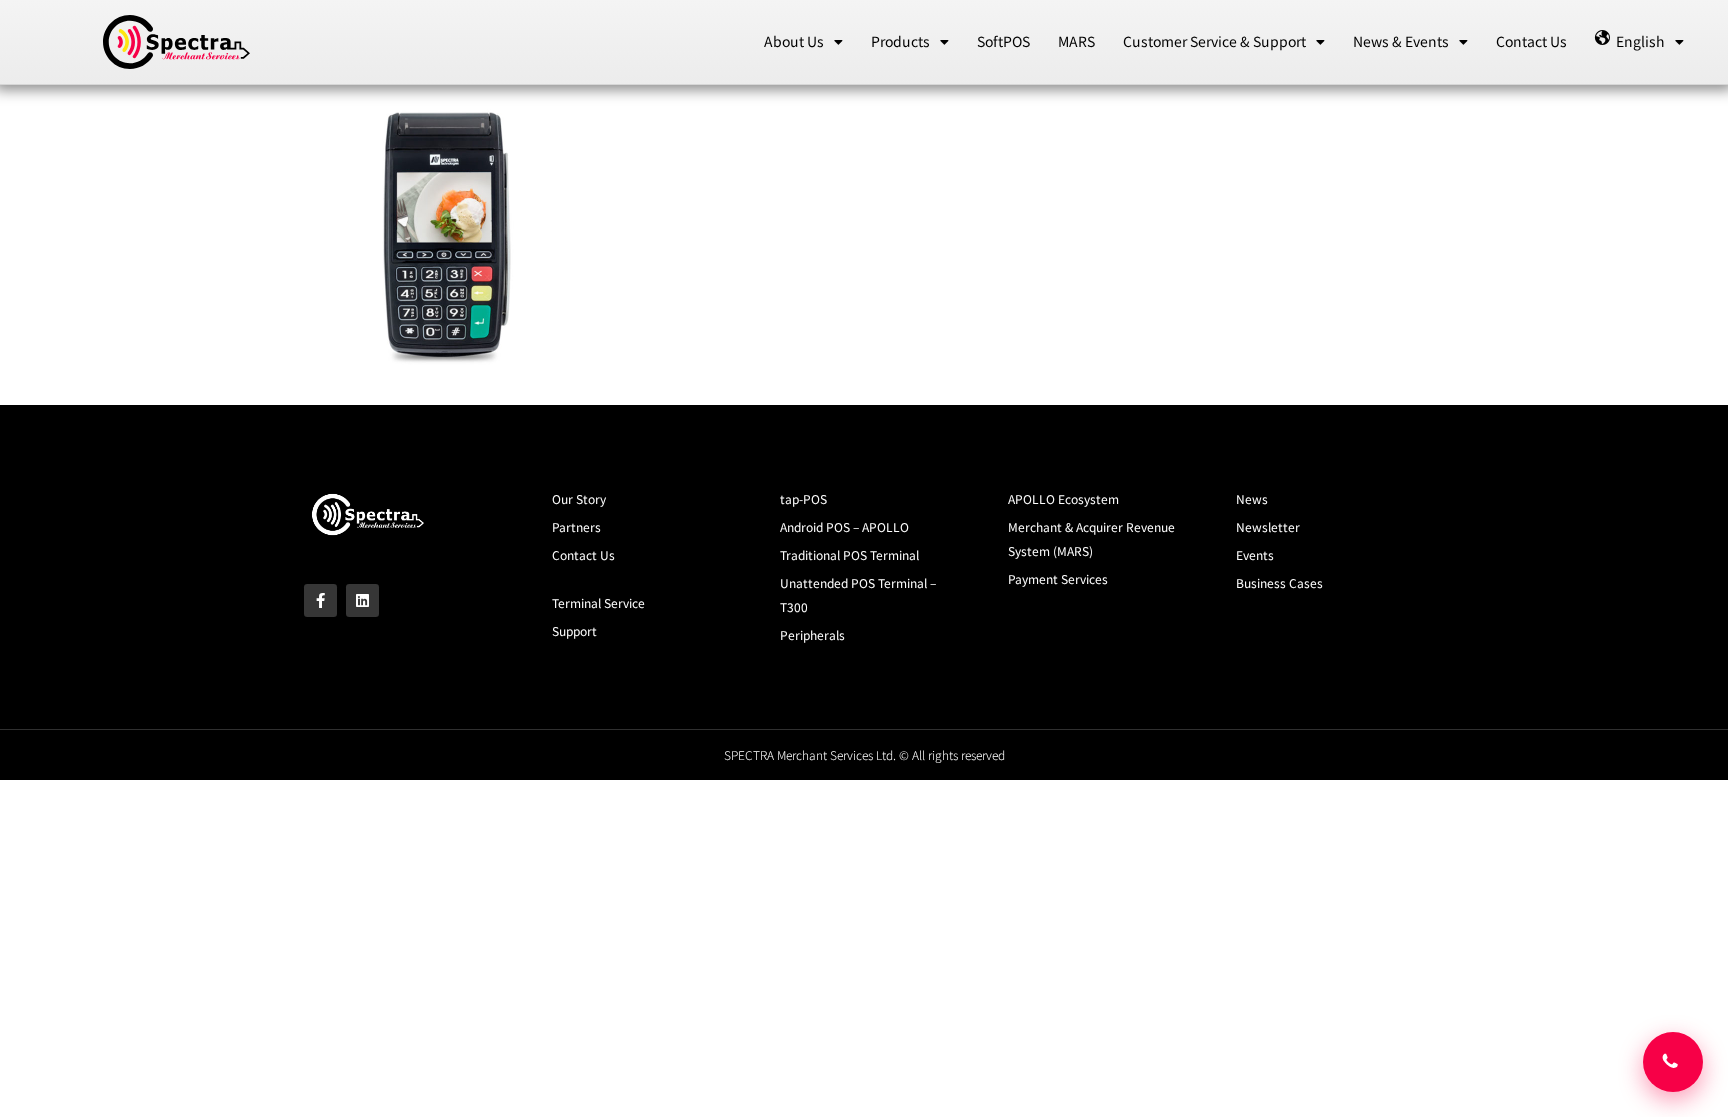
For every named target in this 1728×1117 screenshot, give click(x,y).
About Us (794, 41)
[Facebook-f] (320, 600)
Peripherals (812, 634)
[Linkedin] (362, 600)
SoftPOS (1003, 41)
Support (574, 630)
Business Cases (1279, 582)
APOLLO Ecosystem (1063, 498)
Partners (576, 526)
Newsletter (1268, 526)
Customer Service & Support (1214, 41)
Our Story (579, 498)
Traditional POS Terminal (849, 554)
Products (900, 41)
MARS (1076, 41)
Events (1255, 554)
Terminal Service (598, 602)
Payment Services (1058, 578)
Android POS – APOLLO (844, 526)
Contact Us (1531, 41)
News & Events (1401, 41)
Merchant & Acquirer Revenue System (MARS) (1091, 538)
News (1252, 498)
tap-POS (803, 498)
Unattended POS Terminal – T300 (858, 594)
